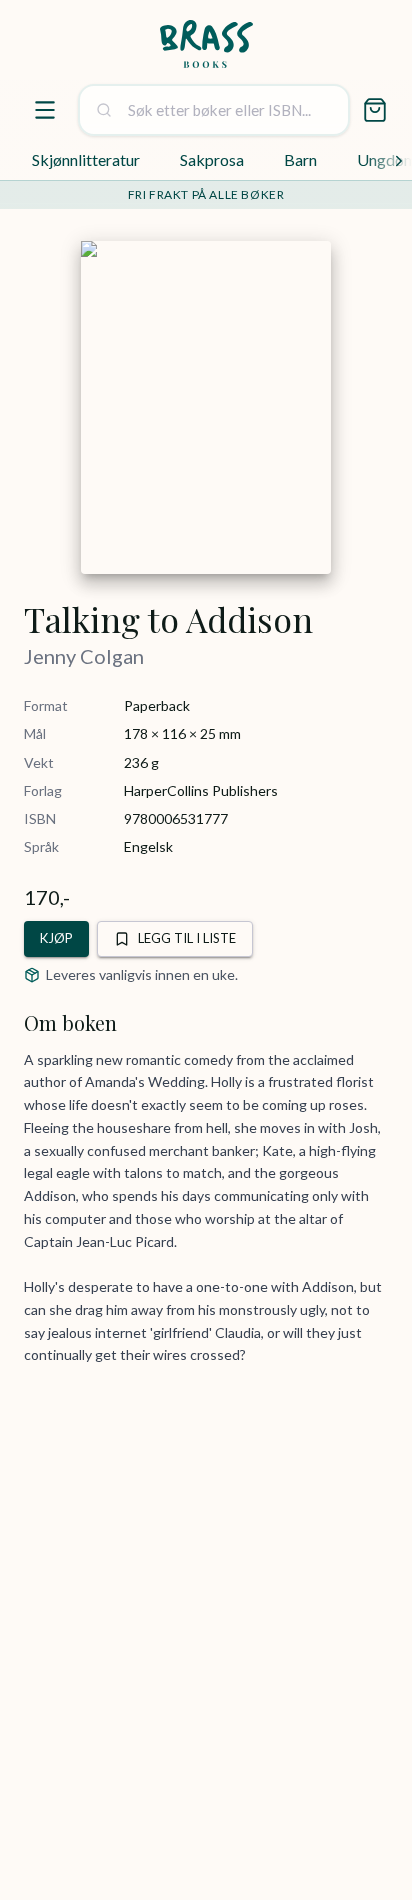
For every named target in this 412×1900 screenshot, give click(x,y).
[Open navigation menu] (45, 110)
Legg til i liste (187, 938)
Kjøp (56, 938)
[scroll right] (399, 161)
